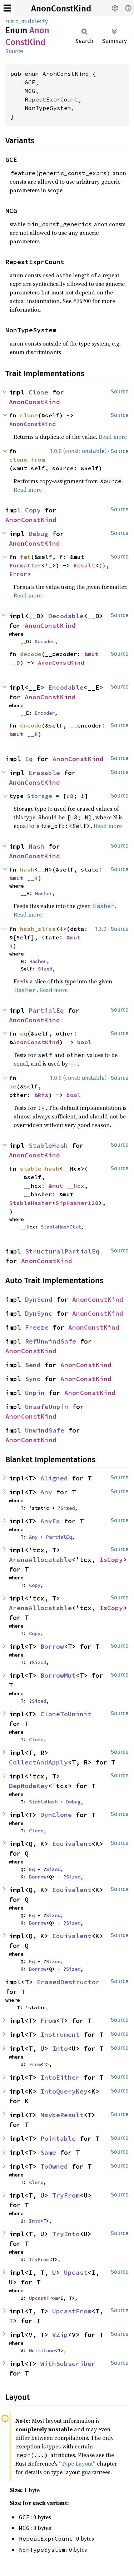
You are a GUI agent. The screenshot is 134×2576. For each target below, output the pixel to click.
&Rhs (41, 1095)
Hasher (44, 893)
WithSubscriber (68, 2364)
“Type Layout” (77, 2463)
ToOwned (54, 2166)
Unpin (35, 1393)
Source (14, 51)
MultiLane (42, 2351)
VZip (60, 2335)
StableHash (48, 1145)
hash (27, 869)
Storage (40, 796)
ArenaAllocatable (40, 1560)
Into (60, 2048)
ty (45, 21)
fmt (25, 557)
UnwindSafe (45, 1430)
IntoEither (60, 2077)
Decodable (66, 616)
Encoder (45, 713)
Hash (36, 846)
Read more (113, 437)
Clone (38, 392)
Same (48, 2152)
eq (24, 1033)
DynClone (56, 1815)
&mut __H (24, 878)
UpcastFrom (43, 2298)
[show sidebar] (7, 8)
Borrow (52, 1646)
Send (33, 1365)
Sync (33, 1379)
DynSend (39, 1299)
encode (31, 725)
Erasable (44, 773)
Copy (33, 510)
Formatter (25, 565)
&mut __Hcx (66, 1186)
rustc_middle (23, 21)
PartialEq (46, 1010)
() (102, 565)
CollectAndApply (38, 1762)
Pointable (58, 2138)
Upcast (76, 2272)
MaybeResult (62, 2115)
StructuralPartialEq (62, 1251)
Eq (29, 759)
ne (13, 1086)
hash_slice (38, 929)
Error (18, 574)
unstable (93, 451)
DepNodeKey (29, 1786)
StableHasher (31, 1203)
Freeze (37, 1327)
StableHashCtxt (61, 1227)
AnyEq (50, 1521)
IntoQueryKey (64, 2091)
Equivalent (72, 1844)
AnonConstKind (61, 9)
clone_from (27, 460)
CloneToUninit (66, 1714)
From (48, 2021)
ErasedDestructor (68, 1982)
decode (31, 654)
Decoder (45, 641)
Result (84, 565)
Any (46, 1492)
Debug (38, 534)
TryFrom (66, 2195)
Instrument (60, 2034)
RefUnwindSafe (51, 1341)
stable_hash (40, 1168)
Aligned (54, 1478)
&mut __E (24, 734)
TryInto (66, 2234)
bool (84, 1042)
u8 (70, 796)
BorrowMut (58, 1675)
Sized (45, 969)
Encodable (66, 687)
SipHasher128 (77, 1203)
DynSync (39, 1313)
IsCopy (111, 1560)
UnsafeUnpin (47, 1407)
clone (29, 415)
